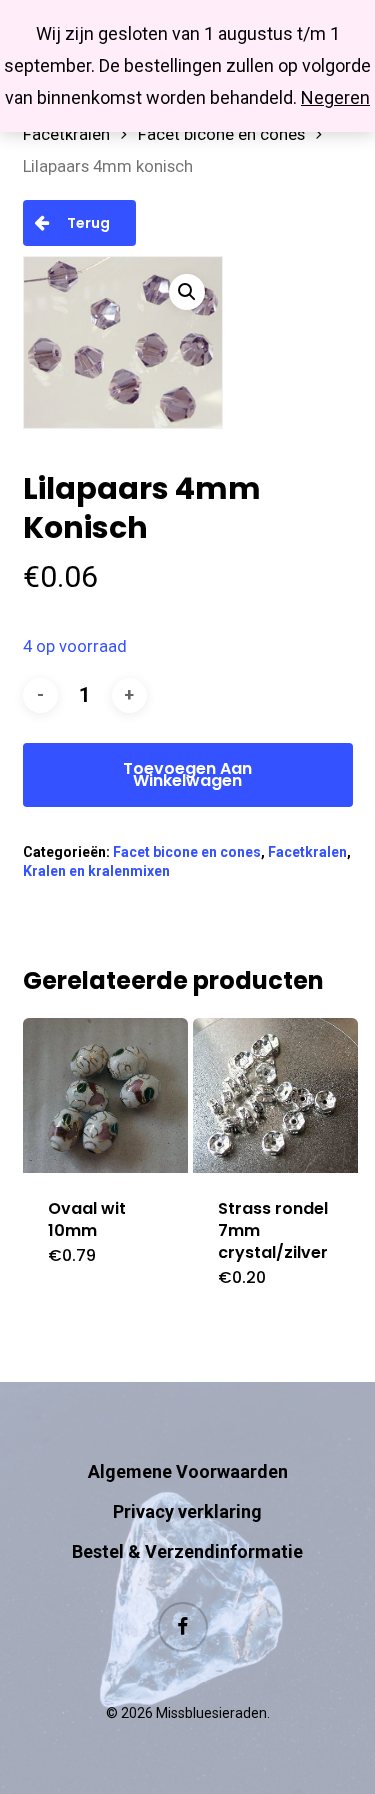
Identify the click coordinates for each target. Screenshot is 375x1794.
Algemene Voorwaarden (188, 1471)
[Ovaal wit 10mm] (106, 1095)
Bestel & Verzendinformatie (187, 1551)
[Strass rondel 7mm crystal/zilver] (276, 1095)
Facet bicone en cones (221, 134)
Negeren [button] (335, 97)
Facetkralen (66, 134)
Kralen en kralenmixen (96, 871)
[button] (187, 292)
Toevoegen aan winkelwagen (187, 774)
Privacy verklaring (187, 1511)
